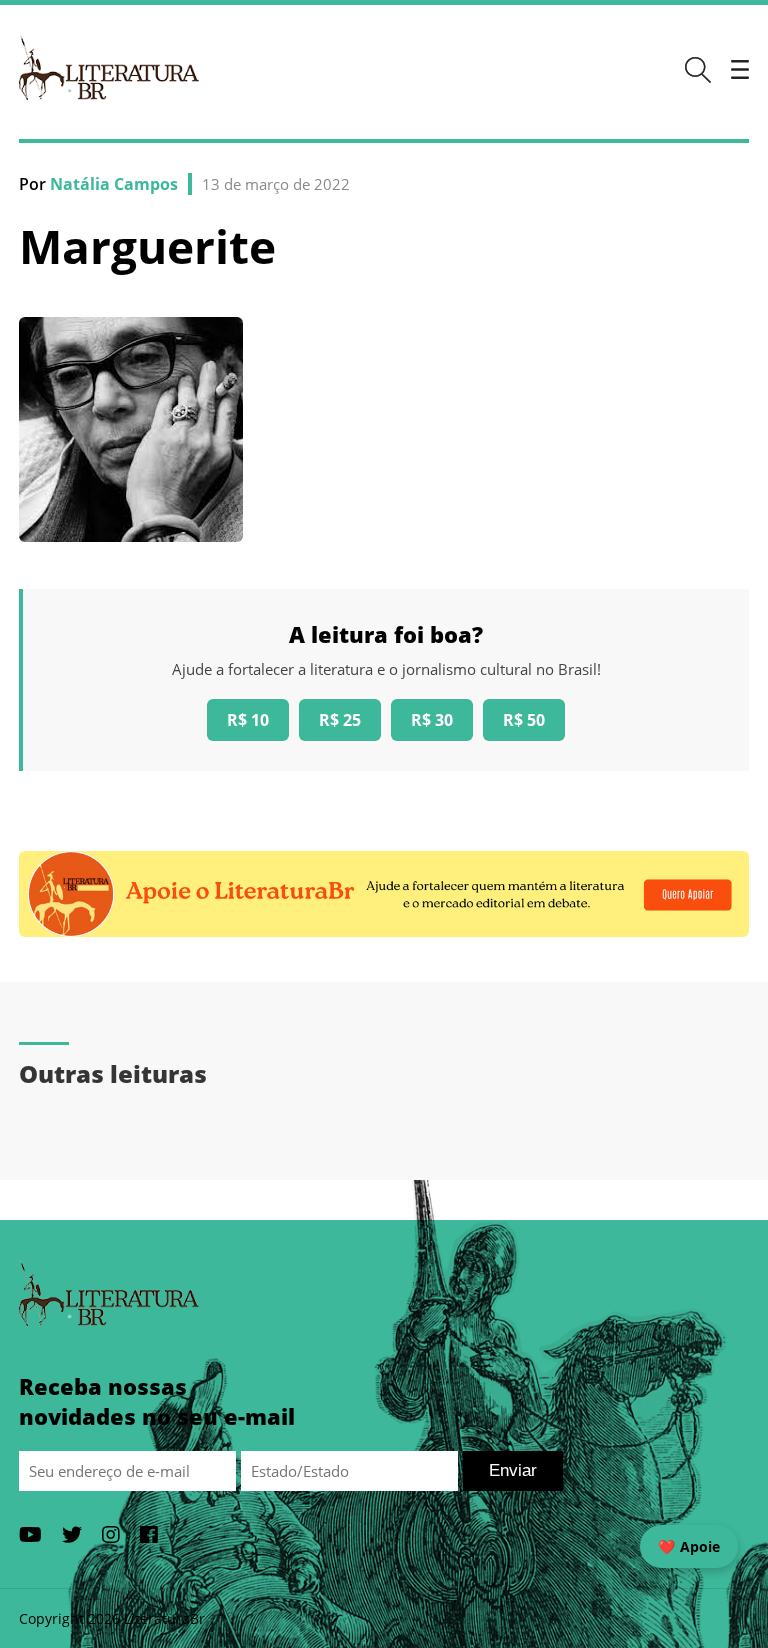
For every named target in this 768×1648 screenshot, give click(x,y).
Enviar (513, 1470)
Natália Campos (114, 184)
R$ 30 (432, 720)
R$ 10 (248, 720)
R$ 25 (340, 720)
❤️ (689, 1546)
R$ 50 (524, 720)
